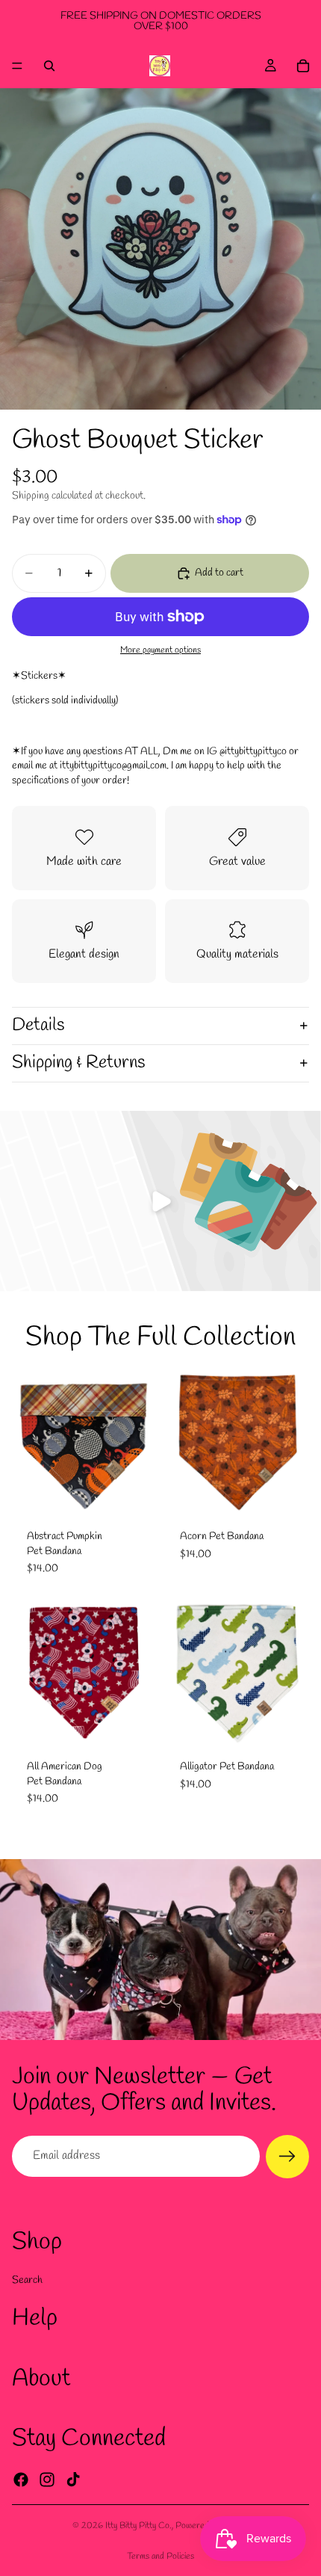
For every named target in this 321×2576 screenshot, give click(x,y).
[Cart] (303, 66)
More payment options (160, 650)
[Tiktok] (73, 2479)
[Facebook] (21, 2479)
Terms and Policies (160, 2557)
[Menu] (17, 66)
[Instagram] (47, 2479)
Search (27, 2280)
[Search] (49, 66)
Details (38, 1026)
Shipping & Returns (78, 1063)
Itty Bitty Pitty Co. (138, 2526)
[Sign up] (287, 2157)
